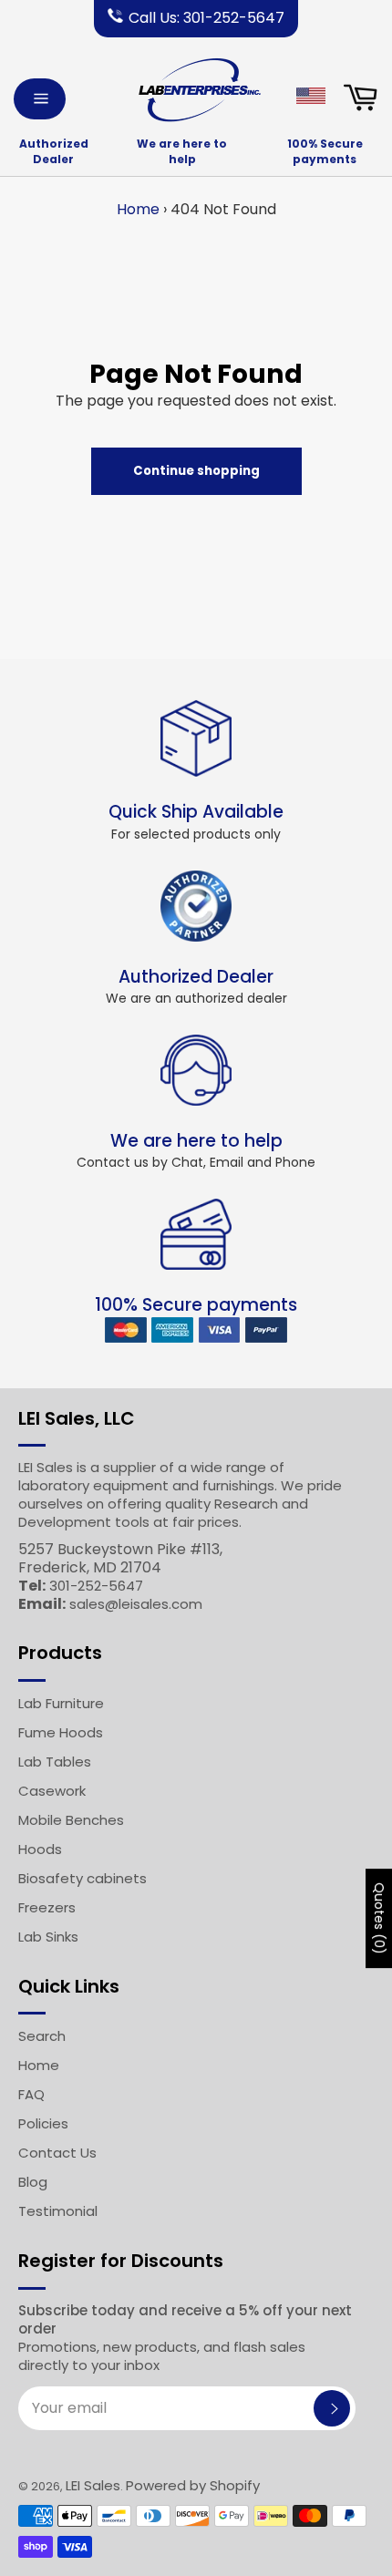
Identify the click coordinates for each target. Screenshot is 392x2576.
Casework (52, 1791)
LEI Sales (93, 2485)
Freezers (47, 1907)
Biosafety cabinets (83, 1878)
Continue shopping (196, 471)
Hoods (40, 1849)
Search (42, 2036)
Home (138, 209)
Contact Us (57, 2153)
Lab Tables (55, 1762)
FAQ (31, 2094)
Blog (33, 2182)
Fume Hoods (61, 1732)
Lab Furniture (61, 1703)
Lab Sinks (48, 1937)
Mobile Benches (71, 1820)
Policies (43, 2123)
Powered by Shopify (193, 2485)
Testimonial (58, 2211)
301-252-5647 (96, 1586)
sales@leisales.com (136, 1604)
